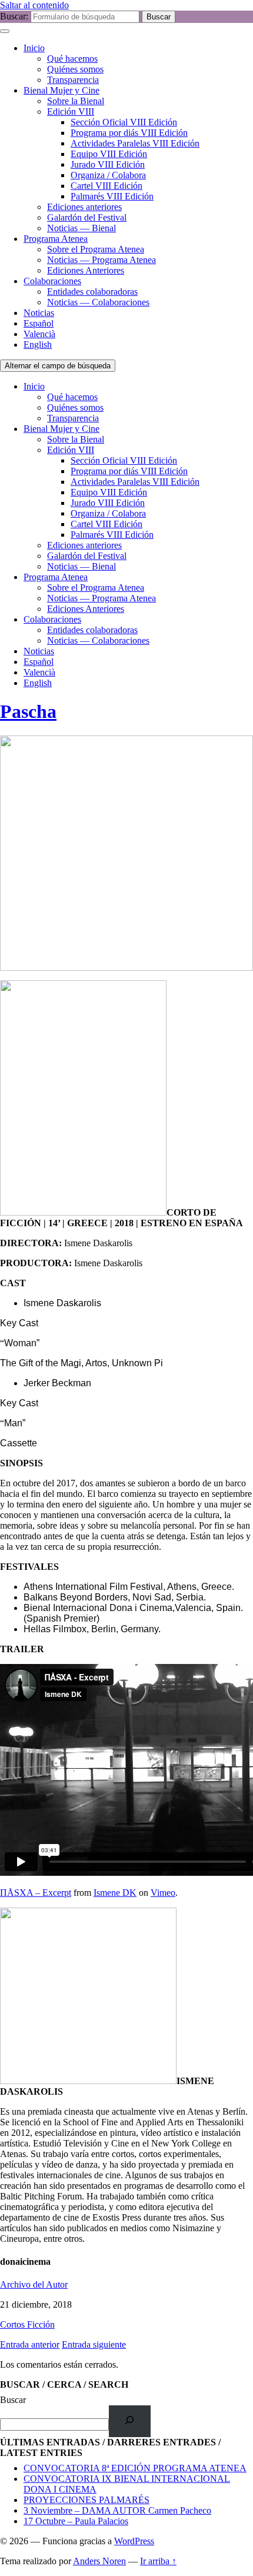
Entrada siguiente (94, 2344)
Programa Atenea (56, 239)
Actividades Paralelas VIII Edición (135, 143)
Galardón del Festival (87, 217)
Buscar (13, 2400)
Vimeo (163, 1893)
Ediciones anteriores (84, 207)
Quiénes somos (75, 69)
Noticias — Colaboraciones (98, 302)
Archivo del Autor (34, 2284)
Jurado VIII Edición (108, 164)
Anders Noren (99, 2561)
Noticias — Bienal (81, 228)
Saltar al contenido (34, 5)
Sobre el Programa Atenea (96, 249)
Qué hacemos (72, 59)
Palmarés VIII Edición (112, 196)
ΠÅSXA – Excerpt (36, 1893)
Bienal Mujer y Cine (61, 90)
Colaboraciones (52, 281)
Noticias (39, 313)
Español (39, 323)
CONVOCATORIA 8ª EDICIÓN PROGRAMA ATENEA (135, 2468)
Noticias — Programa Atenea (101, 260)
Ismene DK (115, 1893)
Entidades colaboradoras (92, 292)
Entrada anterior (30, 2344)
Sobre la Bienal (76, 101)
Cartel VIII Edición (106, 186)
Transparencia (73, 80)
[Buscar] (130, 2421)
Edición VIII (71, 112)
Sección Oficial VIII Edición (124, 122)
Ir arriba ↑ (158, 2561)
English (38, 345)
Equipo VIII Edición (109, 154)
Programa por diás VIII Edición (129, 133)
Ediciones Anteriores (86, 270)
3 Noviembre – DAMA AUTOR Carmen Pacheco (117, 2510)
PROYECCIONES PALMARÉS (86, 2500)
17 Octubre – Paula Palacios (76, 2521)
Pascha (28, 711)
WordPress (134, 2541)
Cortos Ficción (27, 2324)
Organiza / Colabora (108, 175)
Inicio (34, 48)
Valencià (39, 334)
